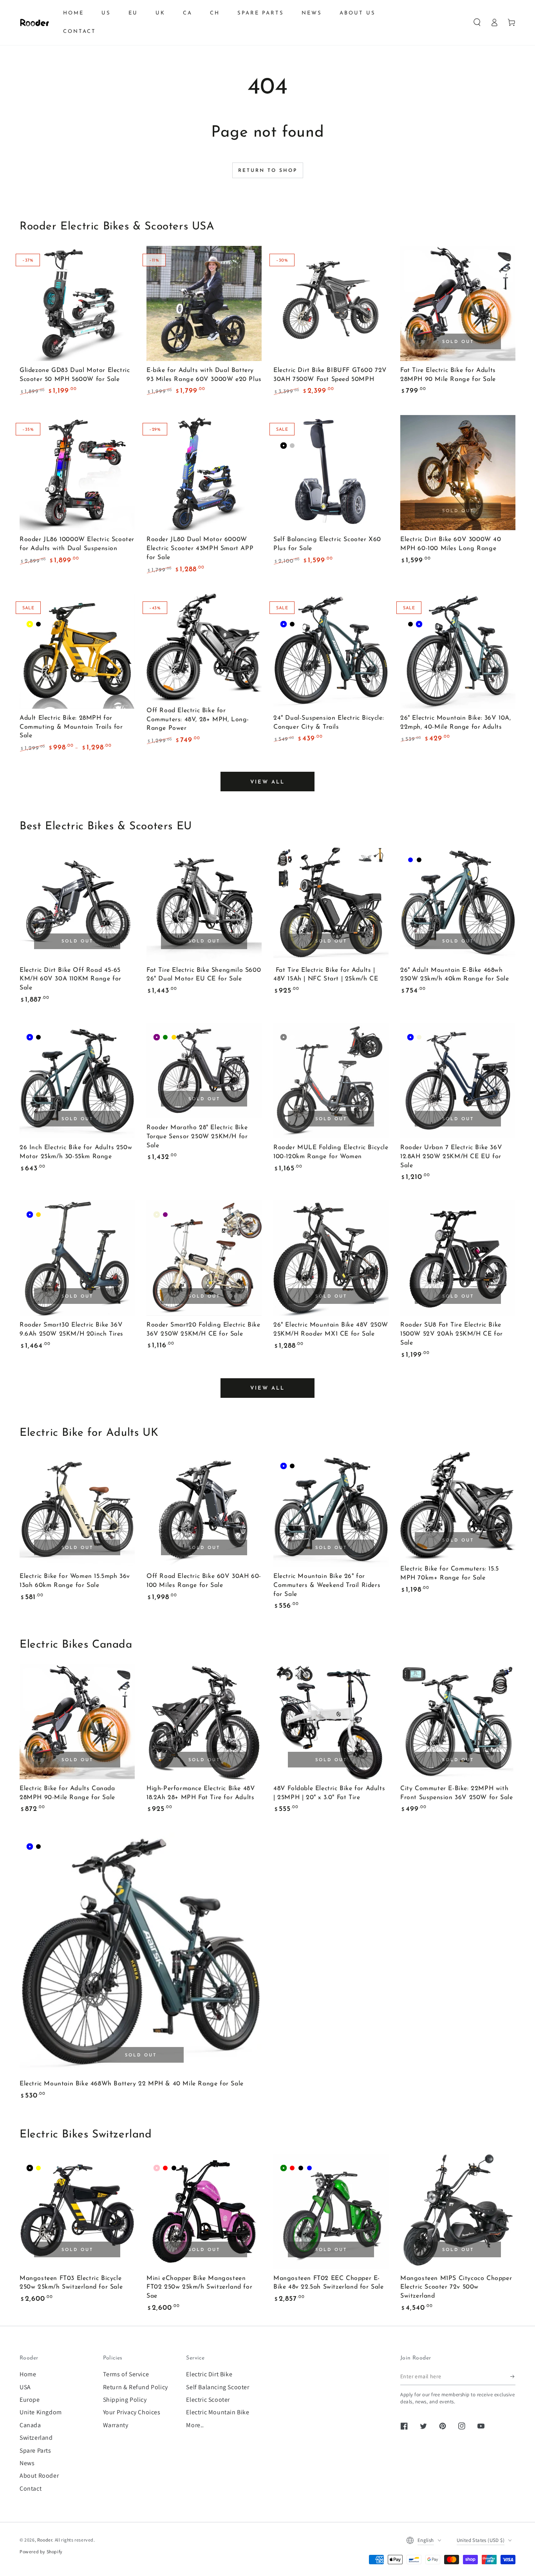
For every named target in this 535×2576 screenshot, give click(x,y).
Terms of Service (126, 2374)
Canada (30, 2425)
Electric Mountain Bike (218, 2412)
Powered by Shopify (41, 2552)
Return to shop (268, 171)
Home (28, 2374)
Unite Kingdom (41, 2412)
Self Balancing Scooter (218, 2387)
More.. (195, 2425)
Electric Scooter (208, 2400)
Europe (30, 2400)
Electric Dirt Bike (209, 2374)
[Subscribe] (513, 2376)
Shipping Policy (125, 2400)
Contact (31, 2488)
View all (267, 782)
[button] (477, 22)
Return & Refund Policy (136, 2387)
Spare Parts (35, 2451)
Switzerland (36, 2438)
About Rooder (39, 2476)
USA (25, 2387)
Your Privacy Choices (132, 2412)
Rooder (45, 2540)
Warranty (116, 2425)
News (27, 2463)
